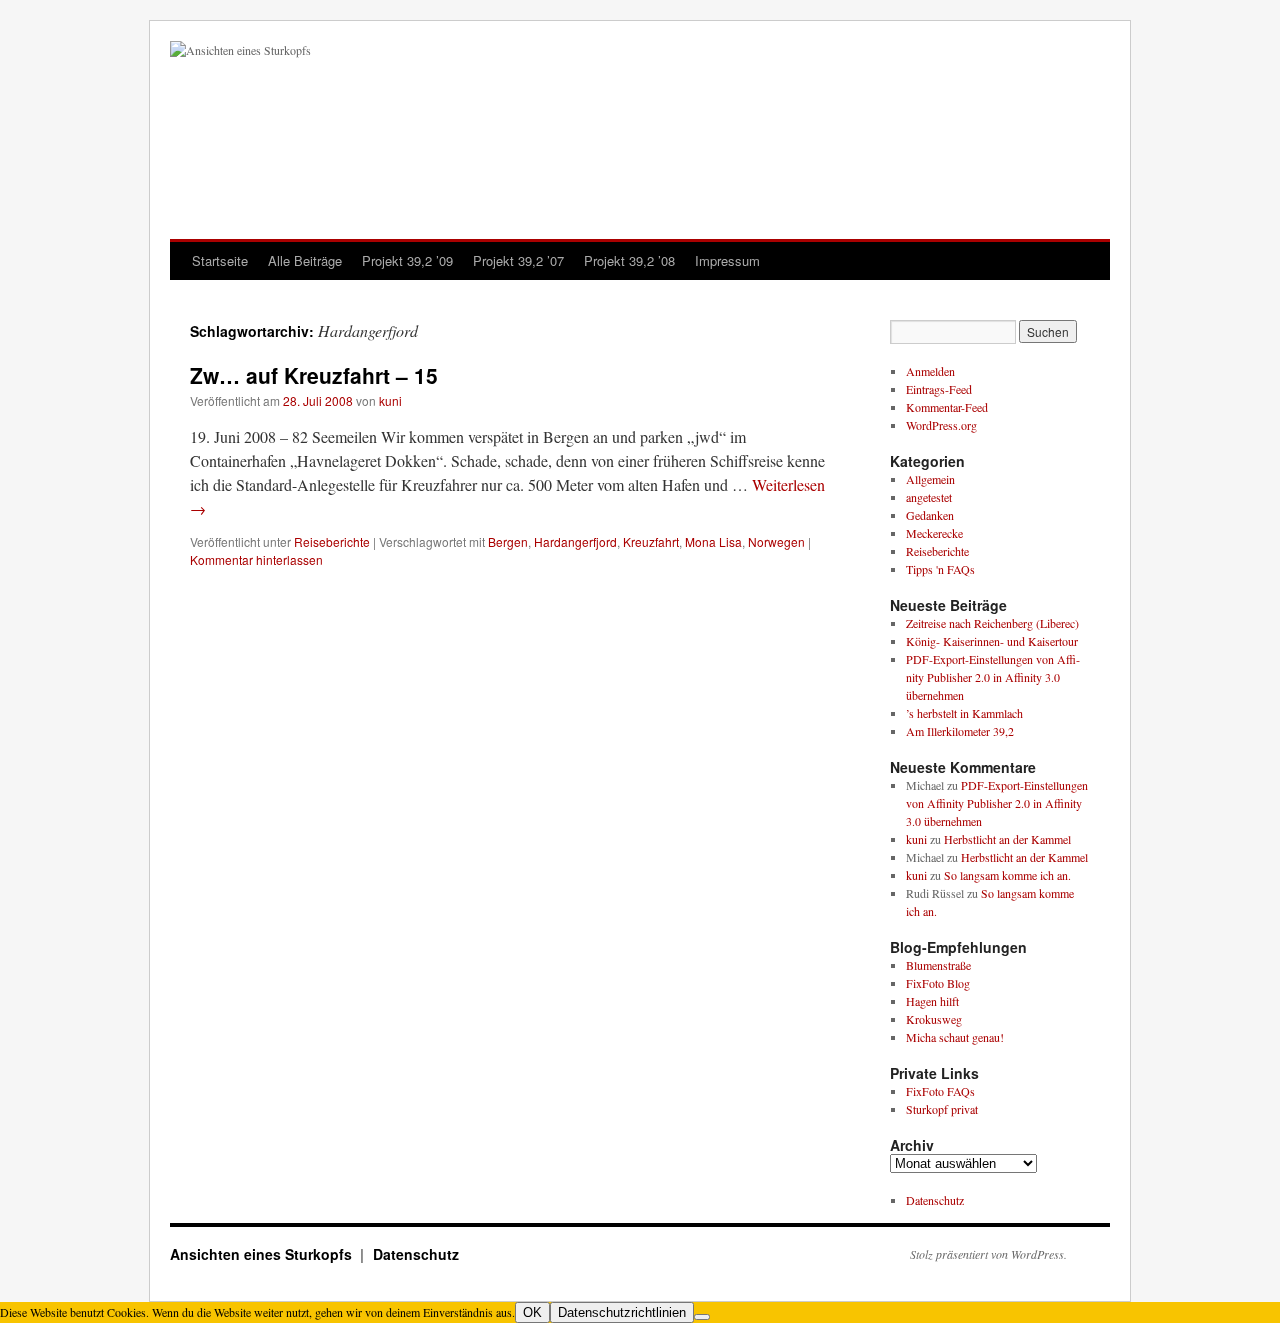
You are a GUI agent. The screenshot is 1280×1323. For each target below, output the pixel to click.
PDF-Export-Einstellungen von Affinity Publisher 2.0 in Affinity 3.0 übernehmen (993, 677)
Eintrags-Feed (939, 389)
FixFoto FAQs (940, 1091)
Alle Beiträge (305, 260)
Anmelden (930, 371)
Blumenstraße (938, 965)
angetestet (929, 497)
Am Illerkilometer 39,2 (960, 731)
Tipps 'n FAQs (940, 569)
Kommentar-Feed (947, 407)
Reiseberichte (332, 541)
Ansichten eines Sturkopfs (263, 1254)
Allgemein (930, 479)
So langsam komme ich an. (1007, 875)
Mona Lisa (713, 541)
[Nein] (702, 1317)
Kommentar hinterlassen (256, 559)
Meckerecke (934, 533)
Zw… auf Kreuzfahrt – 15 (314, 375)
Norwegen (776, 541)
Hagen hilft (932, 1001)
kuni (390, 400)
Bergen (508, 541)
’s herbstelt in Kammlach (964, 713)
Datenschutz (935, 1200)
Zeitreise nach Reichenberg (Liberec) (992, 623)
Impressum (727, 260)
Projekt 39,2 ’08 (629, 260)
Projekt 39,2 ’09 (407, 260)
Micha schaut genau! (955, 1037)
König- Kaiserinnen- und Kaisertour (992, 641)
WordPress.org (941, 425)
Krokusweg (934, 1019)
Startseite (220, 260)
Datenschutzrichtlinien (622, 1312)
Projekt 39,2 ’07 (518, 260)
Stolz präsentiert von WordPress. (988, 1254)
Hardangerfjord (575, 541)
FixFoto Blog (938, 983)
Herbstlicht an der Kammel (1007, 839)
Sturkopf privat (942, 1109)
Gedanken (930, 515)
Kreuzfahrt (651, 541)
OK (532, 1312)
